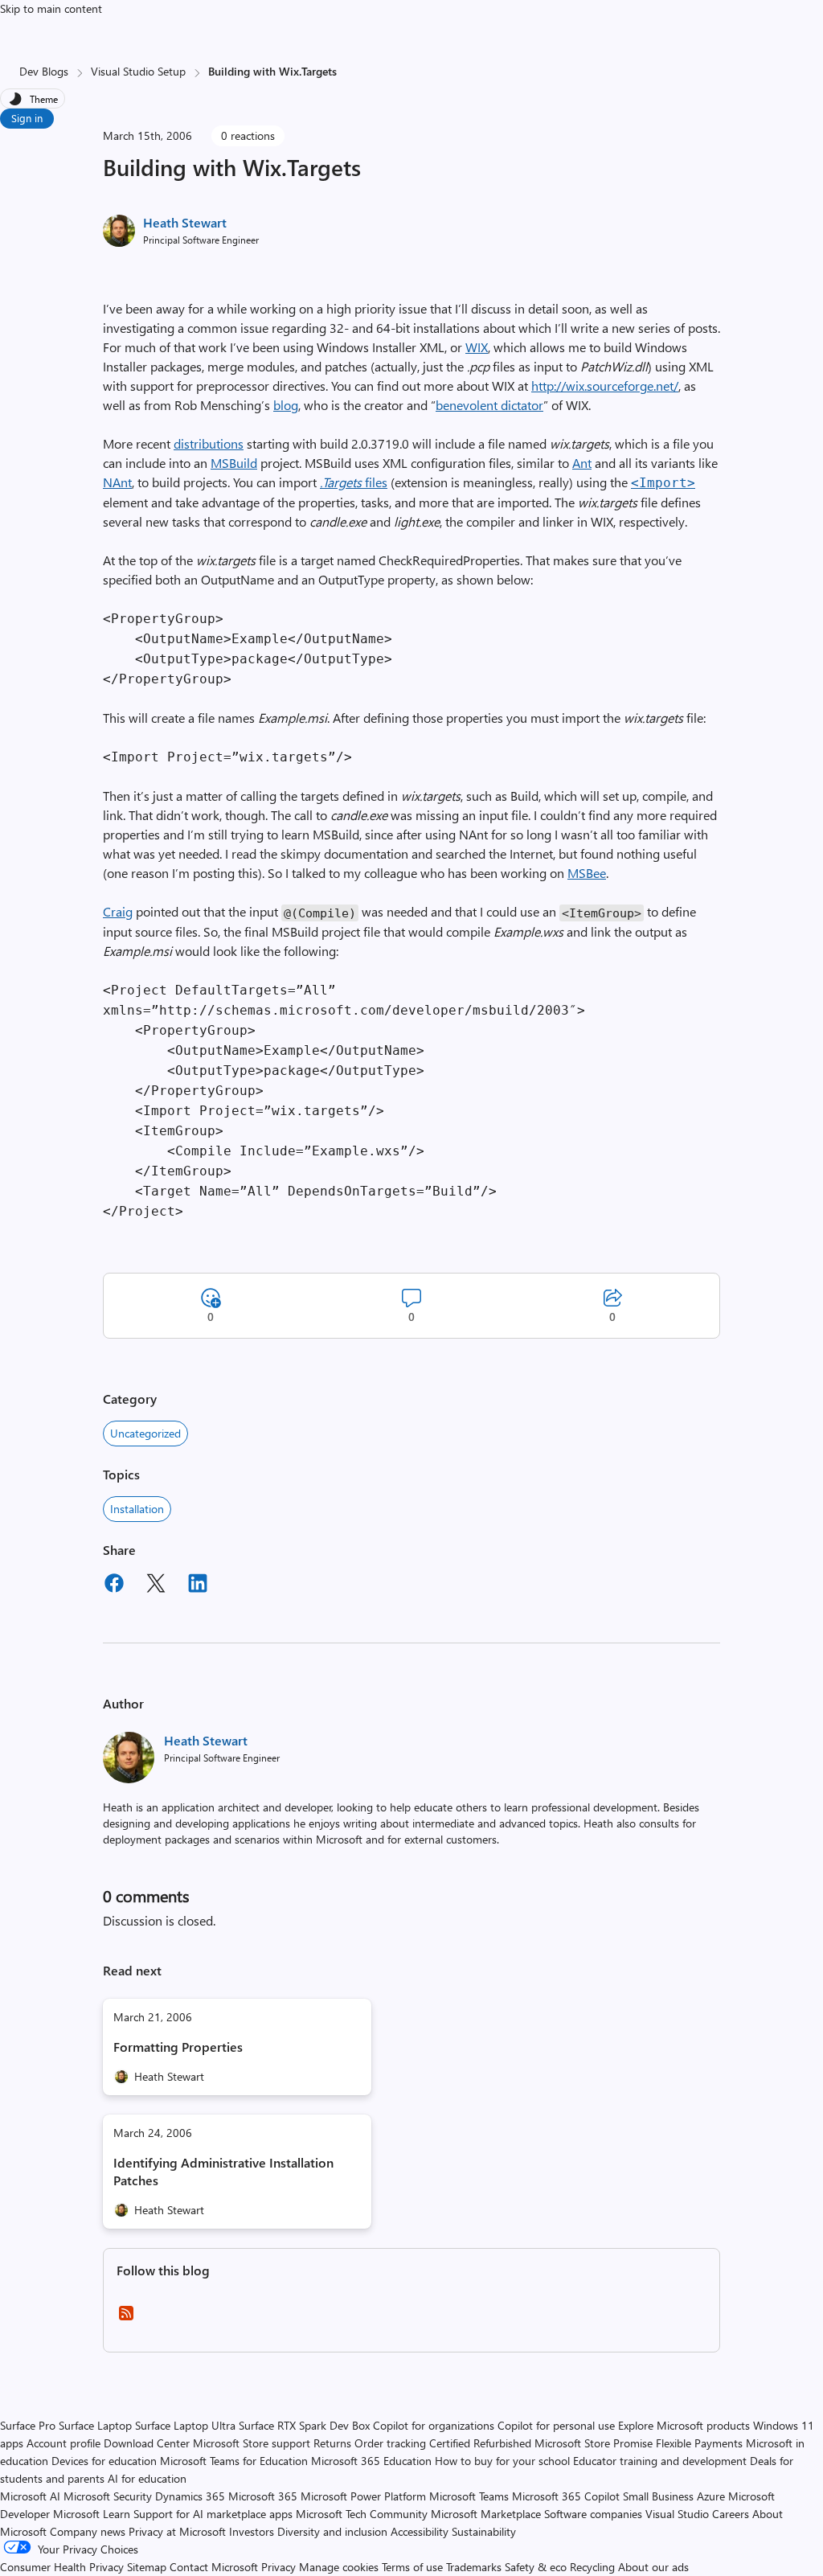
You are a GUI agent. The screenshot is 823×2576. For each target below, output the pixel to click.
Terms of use (412, 2567)
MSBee (587, 873)
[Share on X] (156, 1585)
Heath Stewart (185, 222)
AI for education (147, 2478)
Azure (711, 2496)
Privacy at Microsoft (177, 2531)
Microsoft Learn (92, 2514)
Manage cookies (339, 2567)
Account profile (63, 2443)
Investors (252, 2531)
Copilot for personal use (556, 2425)
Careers (731, 2514)
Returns (332, 2443)
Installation (137, 1509)
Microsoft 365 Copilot (566, 2496)
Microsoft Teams (469, 2496)
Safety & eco (536, 2567)
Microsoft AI (30, 2496)
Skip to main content (51, 8)
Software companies (593, 2514)
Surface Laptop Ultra (185, 2425)
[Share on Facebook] (114, 1585)
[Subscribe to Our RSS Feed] (126, 2318)
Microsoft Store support (252, 2443)
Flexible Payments (699, 2443)
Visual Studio (677, 2514)
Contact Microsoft (214, 2567)
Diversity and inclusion (332, 2531)
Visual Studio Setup (138, 71)
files (354, 482)
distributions (209, 443)
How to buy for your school (502, 2461)
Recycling (592, 2567)
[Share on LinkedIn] (198, 1585)
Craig (118, 911)
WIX (477, 347)
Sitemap (147, 2567)
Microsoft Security (108, 2496)
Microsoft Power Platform (363, 2496)
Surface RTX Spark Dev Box (304, 2425)
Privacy (280, 2567)
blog (286, 405)
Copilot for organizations (434, 2425)
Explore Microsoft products (684, 2425)
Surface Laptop (95, 2425)
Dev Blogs (44, 71)
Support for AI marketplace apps (213, 2514)
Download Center (147, 2443)
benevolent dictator (489, 405)
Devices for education (104, 2461)
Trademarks (474, 2567)
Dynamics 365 (190, 2496)
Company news (88, 2531)
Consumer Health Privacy (62, 2567)
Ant (582, 463)
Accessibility (420, 2531)
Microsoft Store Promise (594, 2443)
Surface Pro (28, 2425)
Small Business (658, 2496)
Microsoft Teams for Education (234, 2461)
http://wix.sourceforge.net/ (605, 386)
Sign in (27, 118)
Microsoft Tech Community (362, 2514)
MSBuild (234, 463)
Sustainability (484, 2531)
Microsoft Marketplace (486, 2514)
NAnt (117, 482)
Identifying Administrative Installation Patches (223, 2171)
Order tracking (390, 2443)
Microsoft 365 (263, 2496)
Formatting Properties (178, 2047)
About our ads (653, 2567)
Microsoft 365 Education (371, 2461)
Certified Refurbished (480, 2443)
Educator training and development (660, 2461)
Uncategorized (145, 1433)
